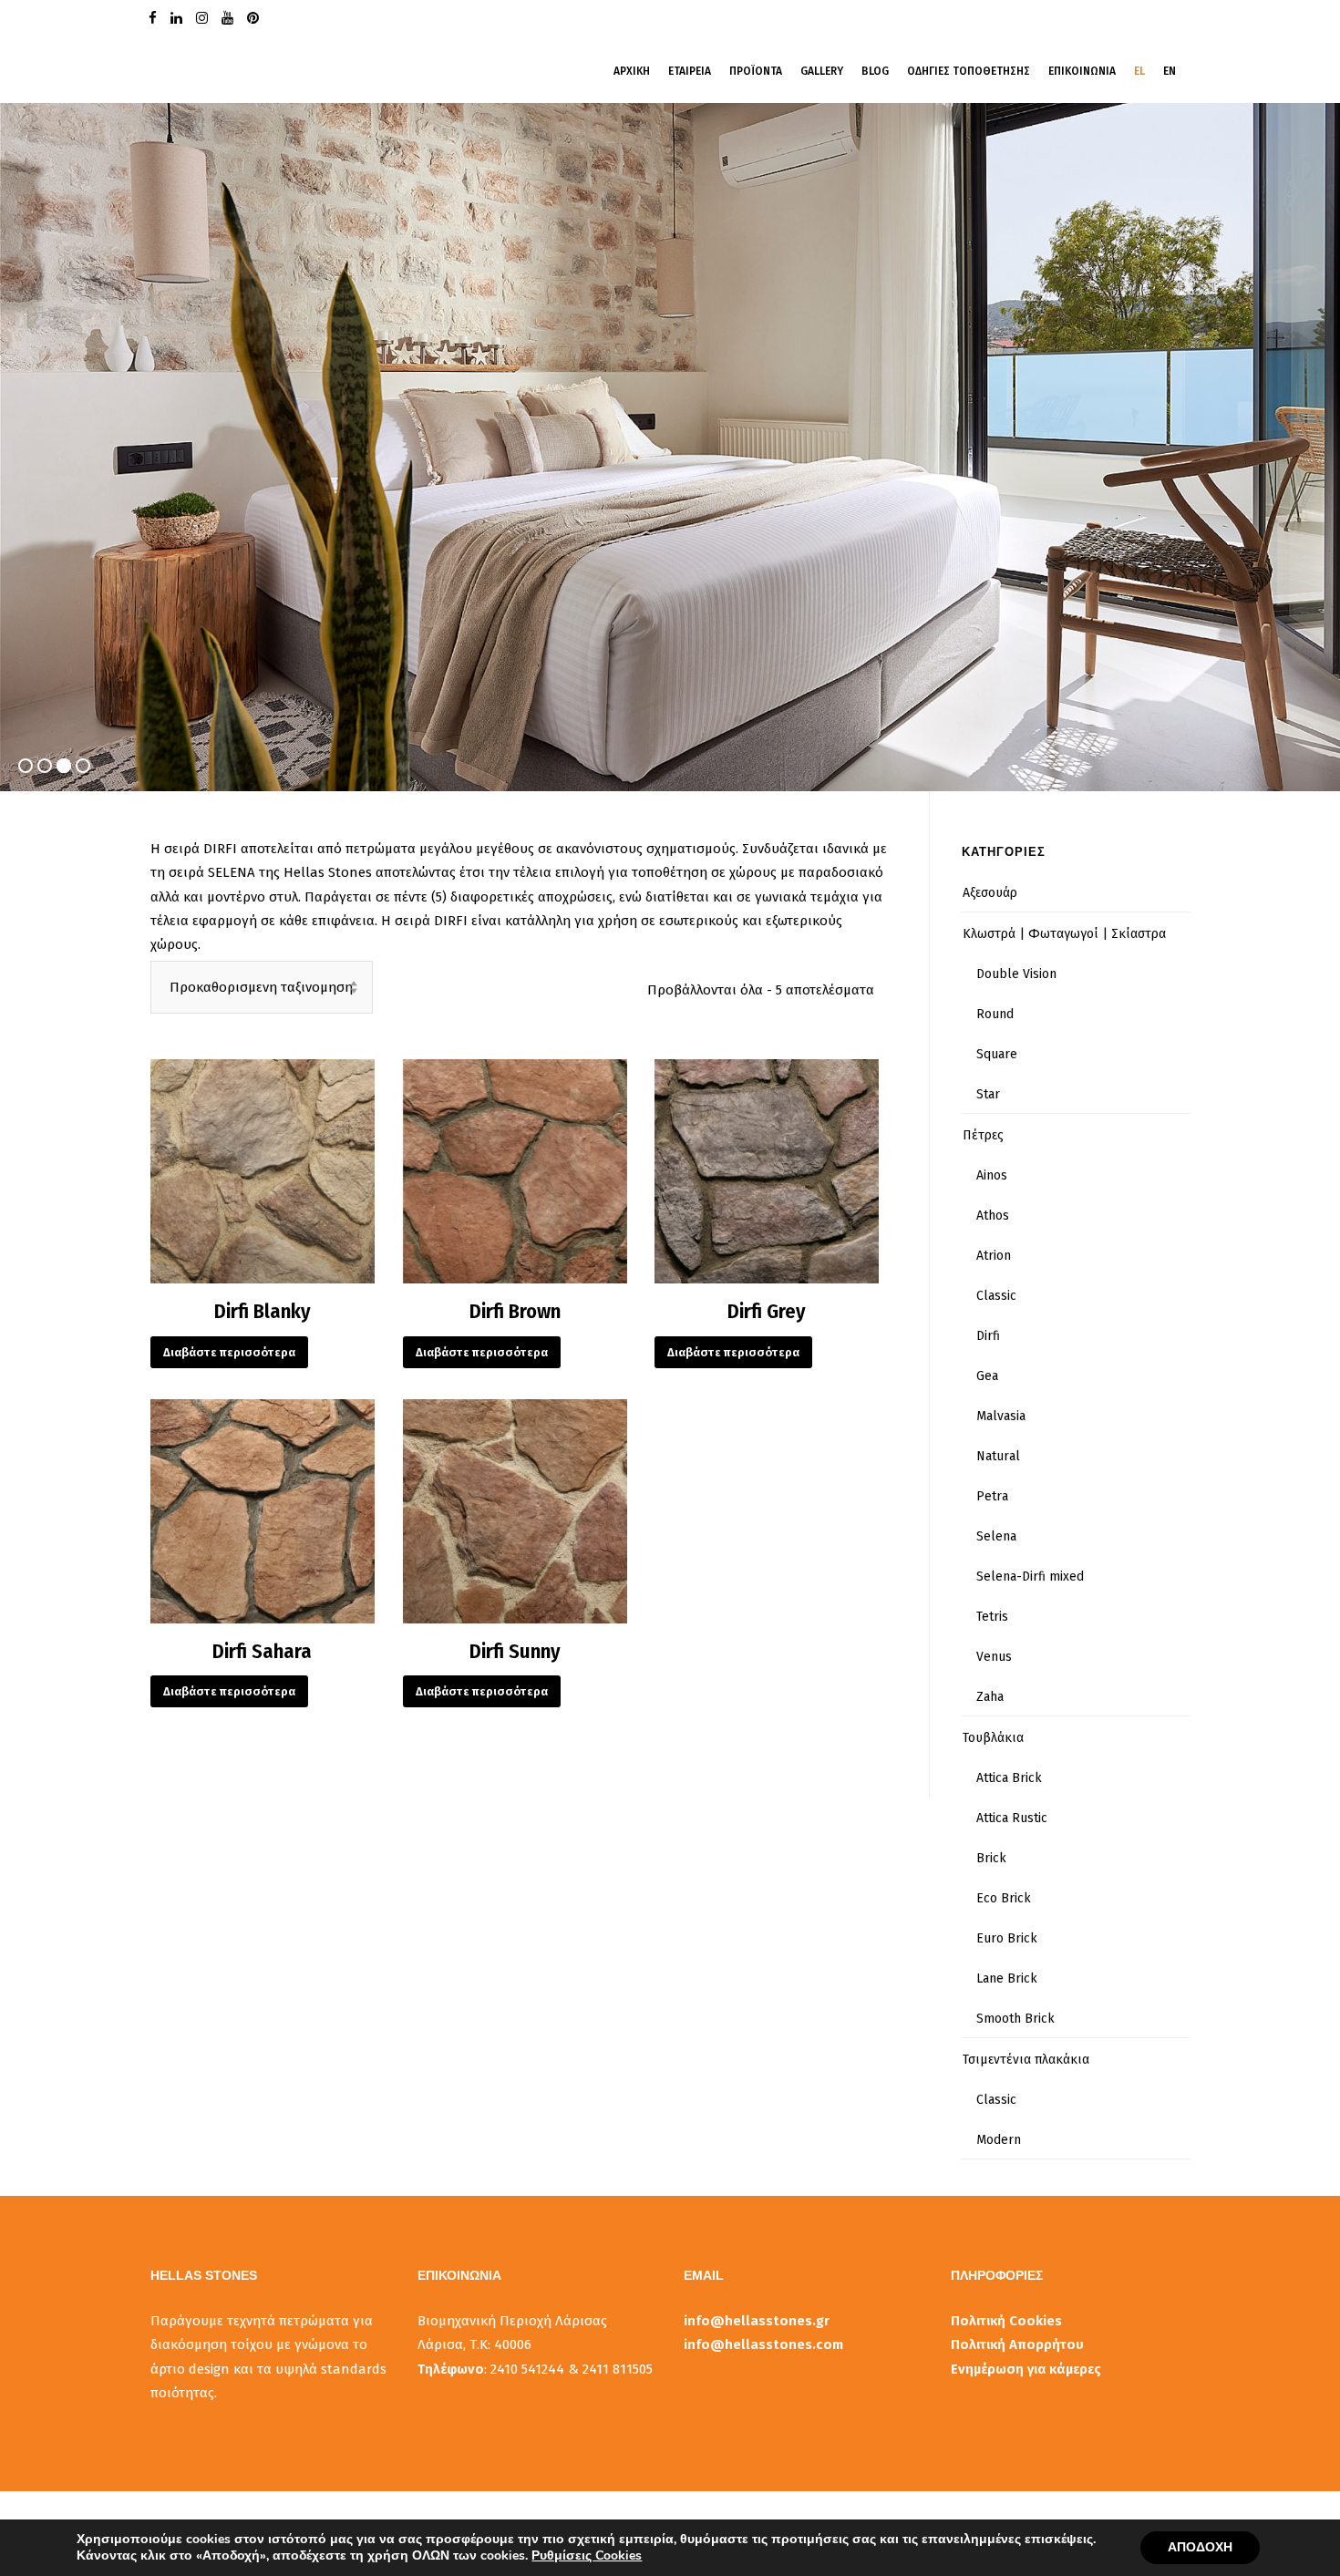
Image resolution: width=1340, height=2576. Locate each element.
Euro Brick (1007, 1938)
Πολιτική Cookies (1006, 2321)
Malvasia (1001, 1416)
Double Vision (1016, 974)
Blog (875, 71)
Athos (993, 1216)
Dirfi (988, 1336)
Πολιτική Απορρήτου (1017, 2344)
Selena (996, 1536)
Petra (992, 1496)
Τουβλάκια (993, 1738)
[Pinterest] (255, 17)
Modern (999, 2140)
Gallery (822, 71)
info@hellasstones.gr (757, 2321)
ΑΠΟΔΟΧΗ (1200, 2547)
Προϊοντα (756, 71)
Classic (996, 1296)
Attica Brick (1009, 1778)
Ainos (992, 1175)
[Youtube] (230, 17)
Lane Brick (1007, 1978)
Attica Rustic (1012, 1818)
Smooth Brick (1015, 2019)
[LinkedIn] (179, 17)
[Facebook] (155, 17)
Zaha (990, 1697)
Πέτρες (983, 1135)
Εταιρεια (690, 71)
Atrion (994, 1256)
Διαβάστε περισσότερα (229, 1352)
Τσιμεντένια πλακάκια (1026, 2060)
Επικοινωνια (1082, 71)
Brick (991, 1858)
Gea (987, 1376)
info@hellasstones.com (763, 2344)
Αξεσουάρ (990, 893)
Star (988, 1094)
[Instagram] (204, 17)
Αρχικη (632, 71)
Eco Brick (1004, 1898)
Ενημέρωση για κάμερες (1026, 2369)
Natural (998, 1456)
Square (997, 1054)
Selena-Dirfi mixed (1030, 1577)
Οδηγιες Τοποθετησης (969, 71)
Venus (994, 1657)
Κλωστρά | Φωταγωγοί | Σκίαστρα (1064, 934)
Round (995, 1014)
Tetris (992, 1617)
